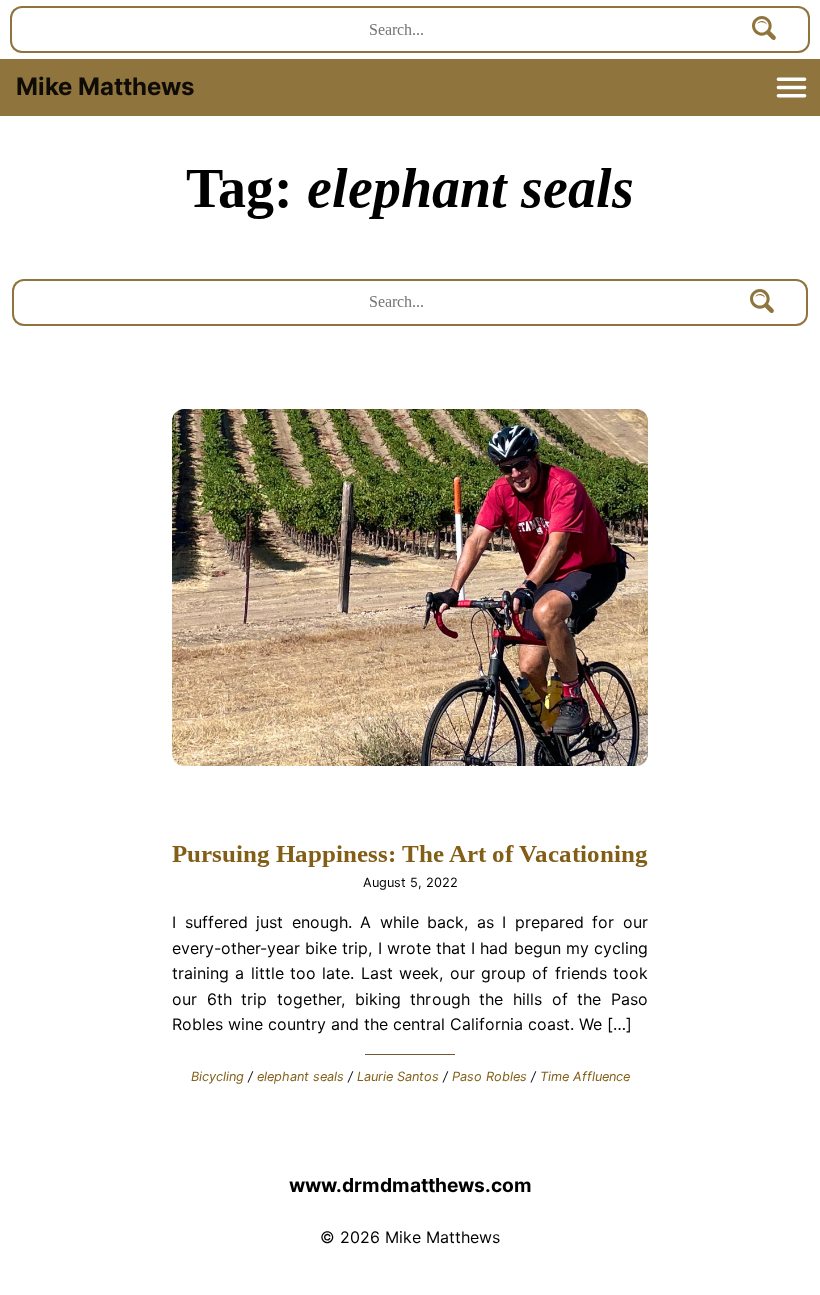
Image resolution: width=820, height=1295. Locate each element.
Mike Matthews (105, 86)
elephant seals (300, 1076)
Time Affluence (585, 1076)
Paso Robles (489, 1076)
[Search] (765, 29)
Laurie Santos (398, 1076)
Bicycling (217, 1076)
